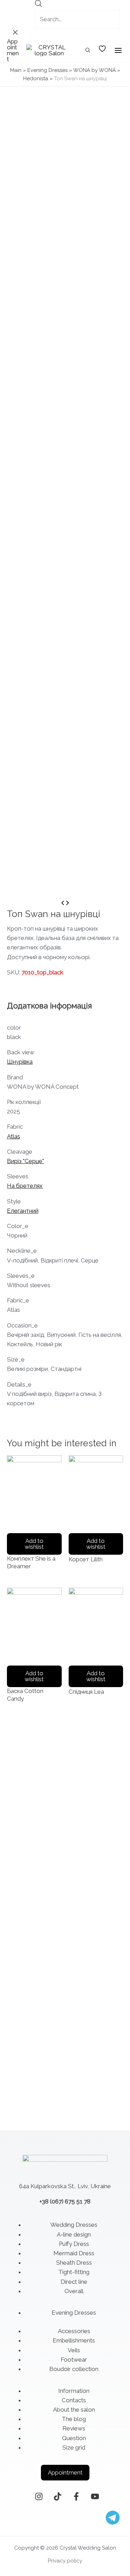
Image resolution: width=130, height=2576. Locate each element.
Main (16, 70)
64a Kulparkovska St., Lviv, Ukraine (65, 2186)
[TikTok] (58, 2496)
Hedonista (36, 79)
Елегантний (23, 1211)
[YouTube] (95, 2496)
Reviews (74, 2428)
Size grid (74, 2447)
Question (74, 2438)
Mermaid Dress (74, 2253)
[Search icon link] (88, 51)
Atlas (14, 1136)
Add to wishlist (34, 1544)
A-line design (74, 2234)
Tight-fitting (74, 2272)
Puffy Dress (74, 2244)
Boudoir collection (74, 2369)
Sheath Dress (74, 2263)
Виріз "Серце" (25, 1161)
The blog (74, 2419)
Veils (74, 2350)
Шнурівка (20, 1062)
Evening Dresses (47, 70)
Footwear (74, 2360)
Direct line (74, 2282)
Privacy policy (65, 2561)
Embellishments (74, 2340)
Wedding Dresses (74, 2225)
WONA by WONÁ (94, 70)
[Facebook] (76, 2496)
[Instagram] (39, 2496)
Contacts (74, 2400)
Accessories (74, 2331)
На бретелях (25, 1186)
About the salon (74, 2410)
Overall (74, 2291)
